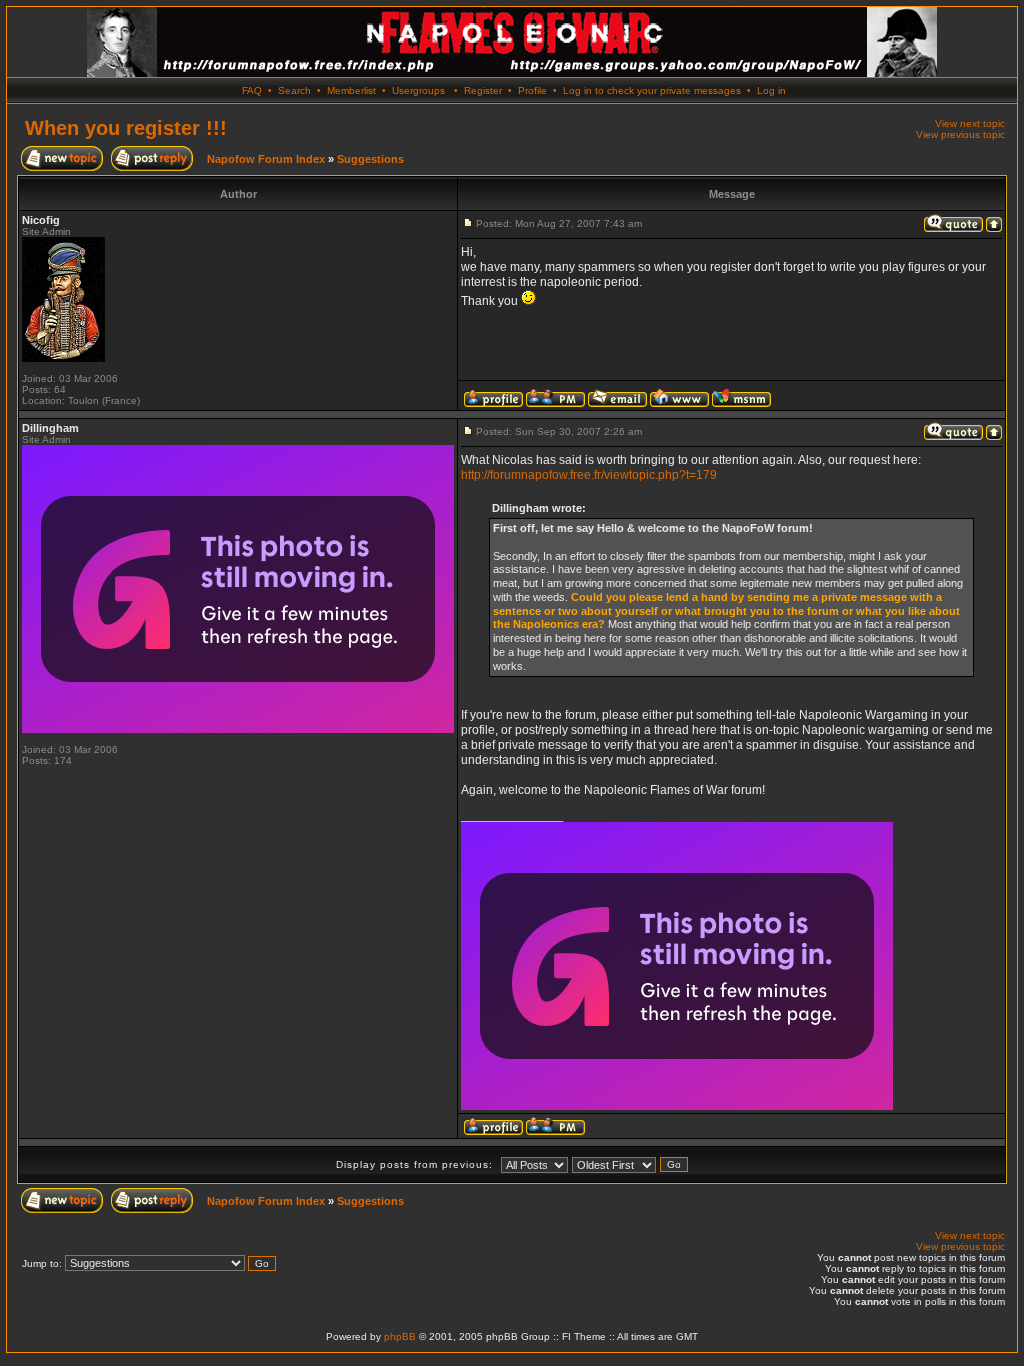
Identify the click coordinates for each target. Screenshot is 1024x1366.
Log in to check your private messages (652, 90)
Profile (532, 90)
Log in (771, 90)
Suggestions (370, 159)
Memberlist (351, 90)
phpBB (400, 1336)
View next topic (970, 123)
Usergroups (418, 90)
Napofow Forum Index (266, 159)
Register (483, 90)
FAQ (252, 90)
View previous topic (960, 134)
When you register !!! (126, 128)
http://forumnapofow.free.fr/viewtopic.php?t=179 (589, 475)
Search (294, 90)
